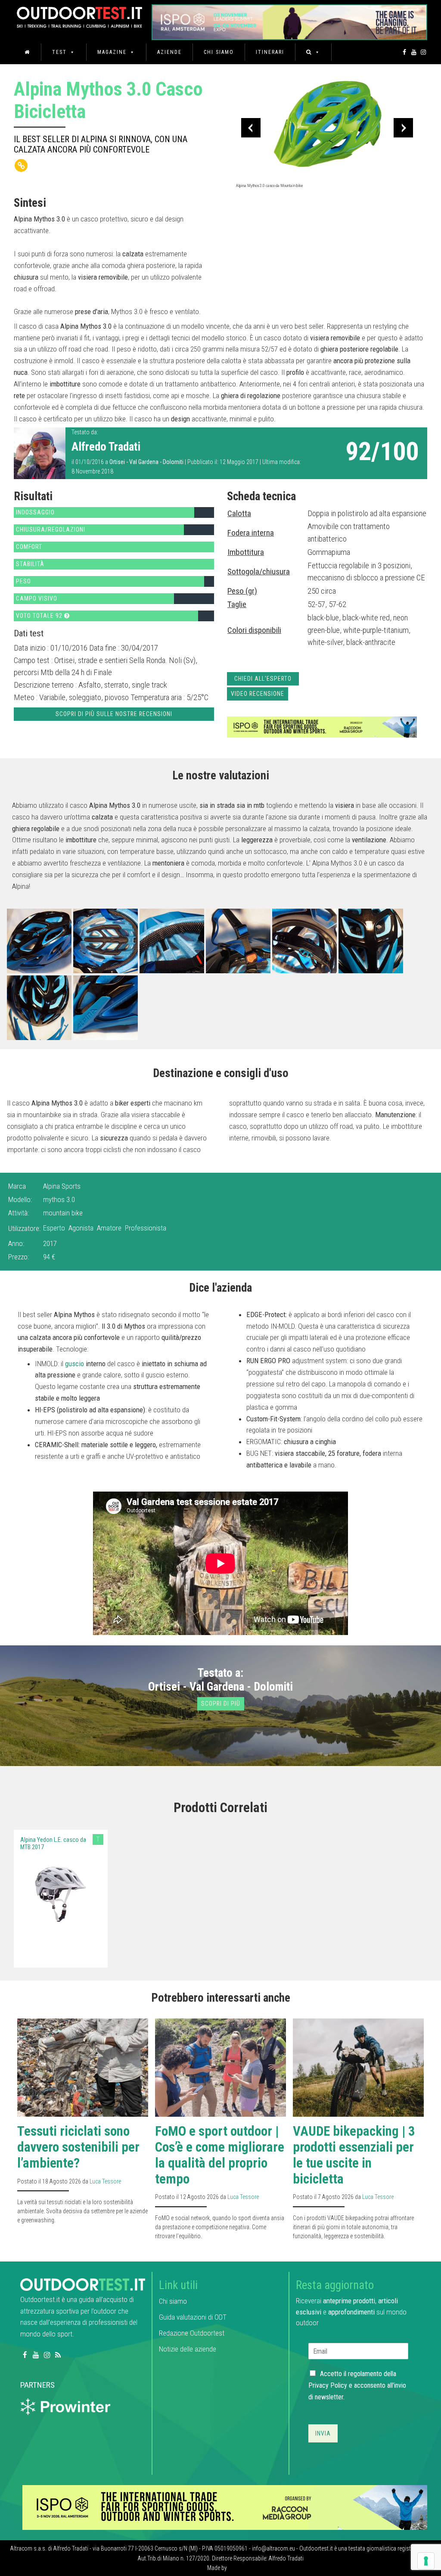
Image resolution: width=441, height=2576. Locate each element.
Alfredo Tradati (106, 447)
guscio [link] (75, 1364)
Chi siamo (219, 52)
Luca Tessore (105, 2181)
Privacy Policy (328, 2385)
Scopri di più (221, 1704)
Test (59, 52)
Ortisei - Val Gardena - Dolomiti (146, 462)
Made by (218, 2568)
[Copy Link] (21, 165)
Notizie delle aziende (188, 2349)
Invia (323, 2433)
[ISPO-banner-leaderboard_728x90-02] (322, 726)
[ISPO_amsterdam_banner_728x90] (289, 19)
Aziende (169, 52)
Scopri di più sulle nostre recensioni (114, 714)
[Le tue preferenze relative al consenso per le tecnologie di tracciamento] (426, 2561)
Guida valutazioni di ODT (193, 2317)
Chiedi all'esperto (263, 679)
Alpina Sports (62, 1186)
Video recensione (258, 694)
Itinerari (270, 52)
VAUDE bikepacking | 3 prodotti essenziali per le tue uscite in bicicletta (354, 2155)
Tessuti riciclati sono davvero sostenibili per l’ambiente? (78, 2147)
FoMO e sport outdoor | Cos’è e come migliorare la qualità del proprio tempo (220, 2155)
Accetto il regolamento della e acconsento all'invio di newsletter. (357, 2385)
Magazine (112, 52)
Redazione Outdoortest (192, 2333)
